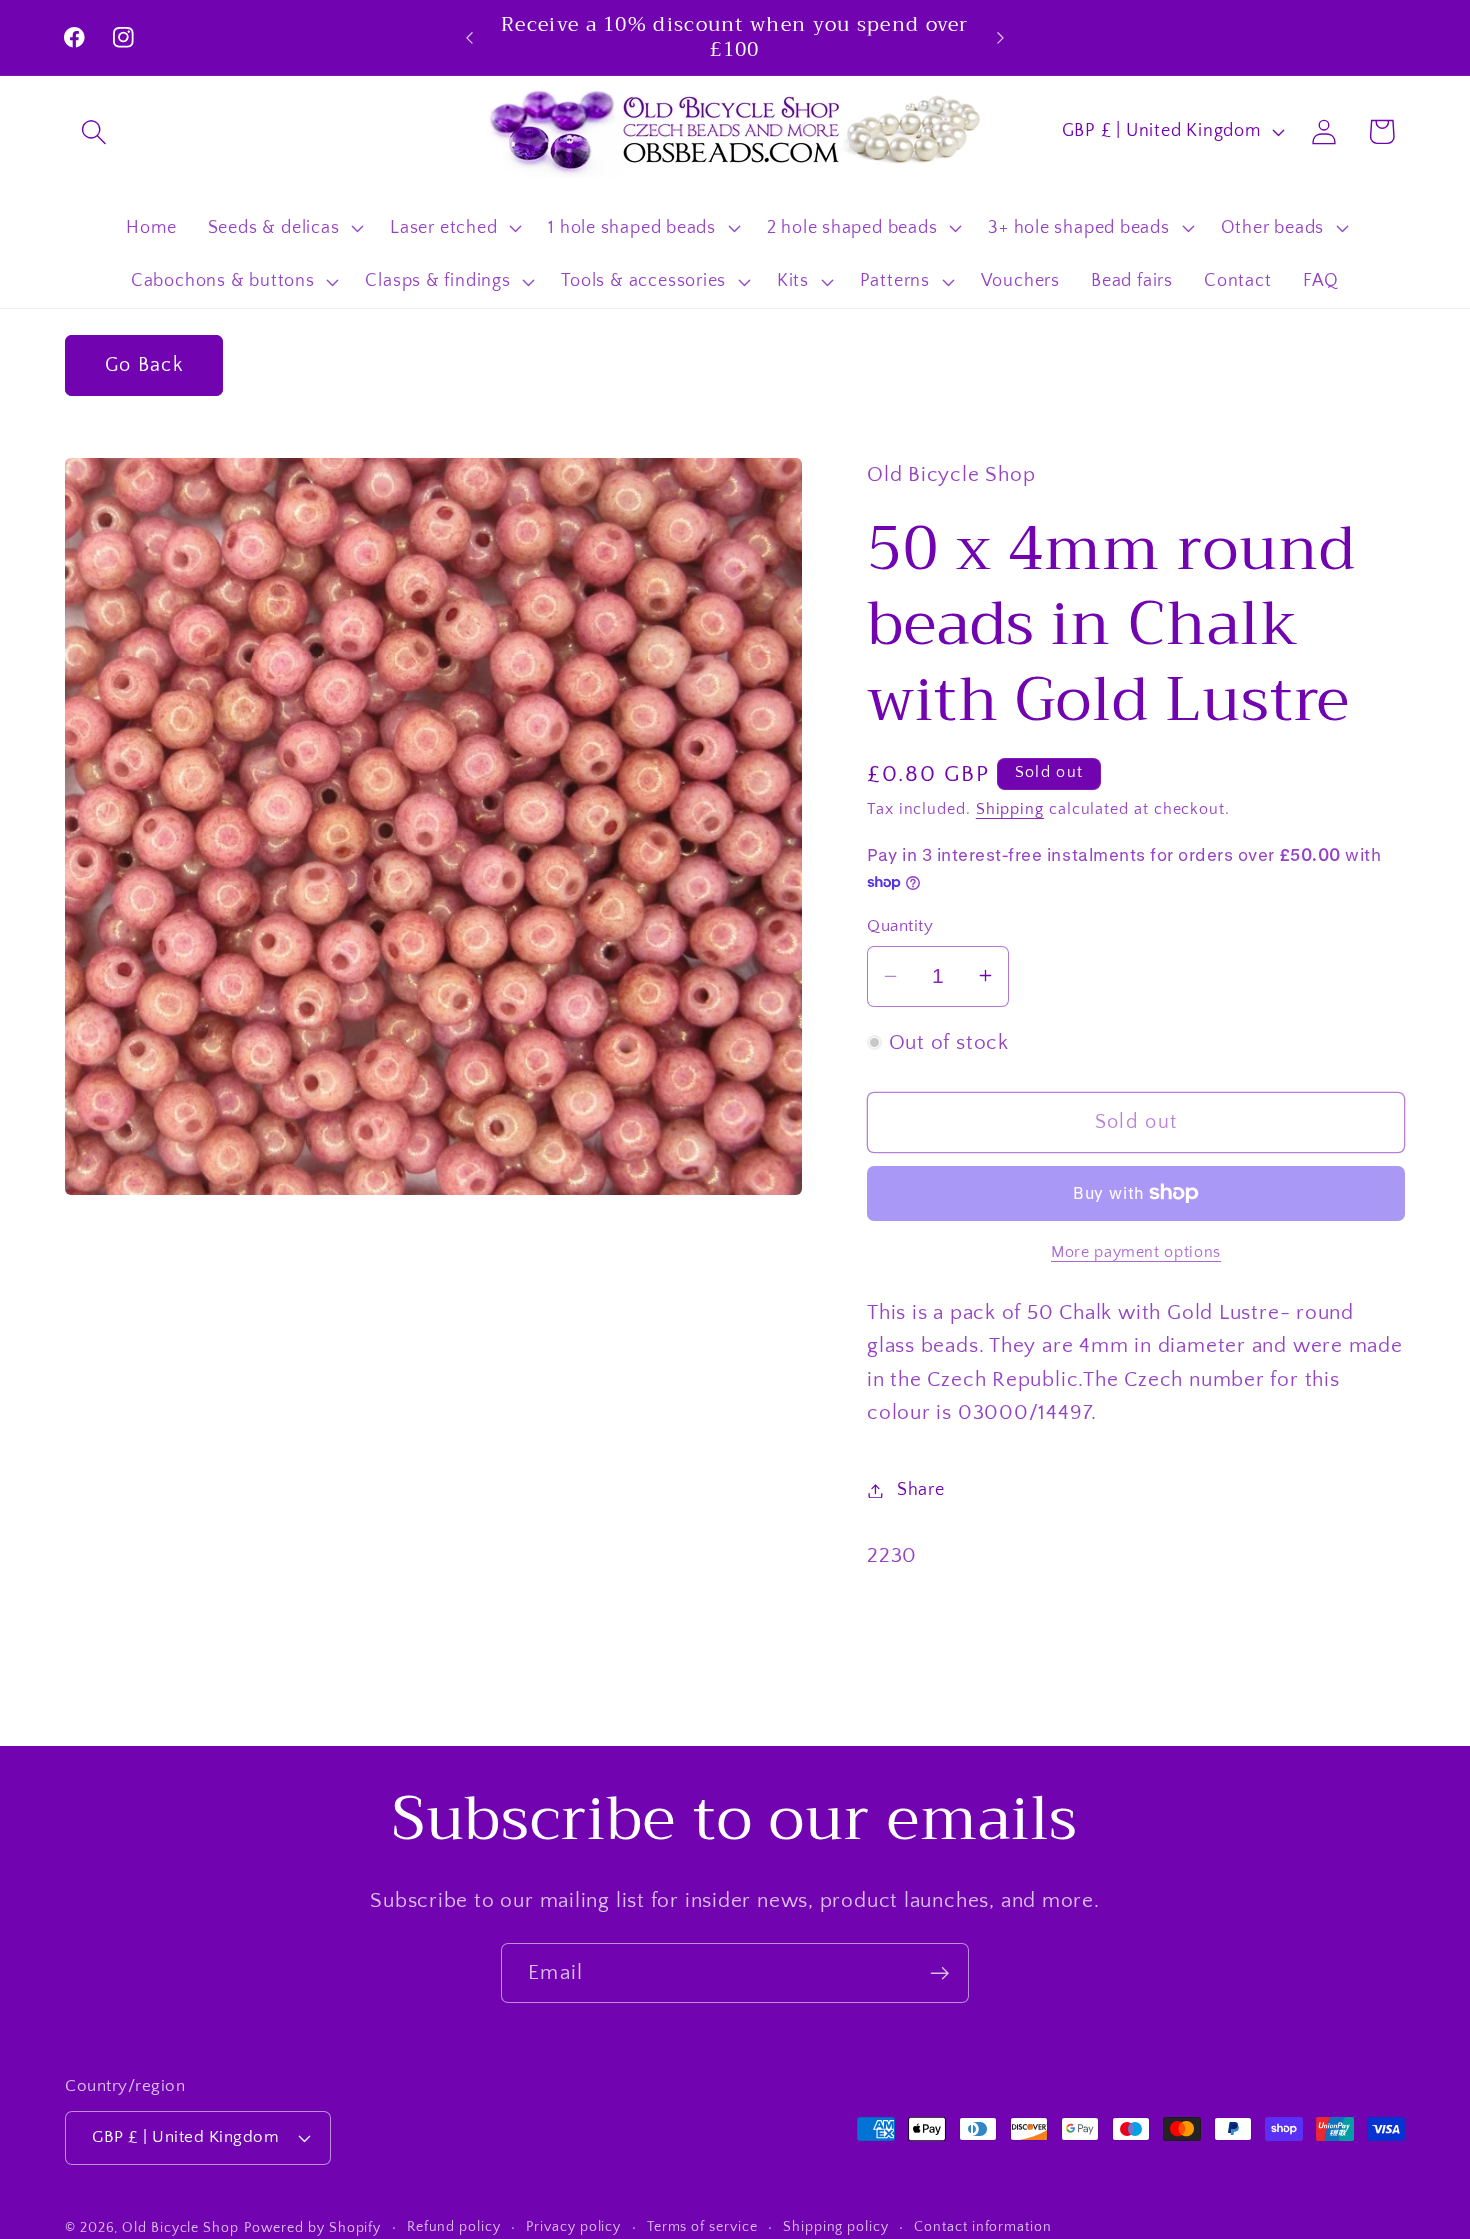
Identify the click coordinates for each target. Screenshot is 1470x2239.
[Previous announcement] (470, 37)
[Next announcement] (1001, 37)
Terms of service (702, 2226)
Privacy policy (573, 2226)
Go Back (144, 365)
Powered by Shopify (312, 2227)
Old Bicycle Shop (180, 2227)
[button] (93, 131)
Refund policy (454, 2226)
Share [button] (921, 1490)
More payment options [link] (1136, 1251)
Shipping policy (836, 2226)
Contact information (982, 2226)
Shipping (1010, 809)
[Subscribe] (939, 1973)
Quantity (900, 925)
